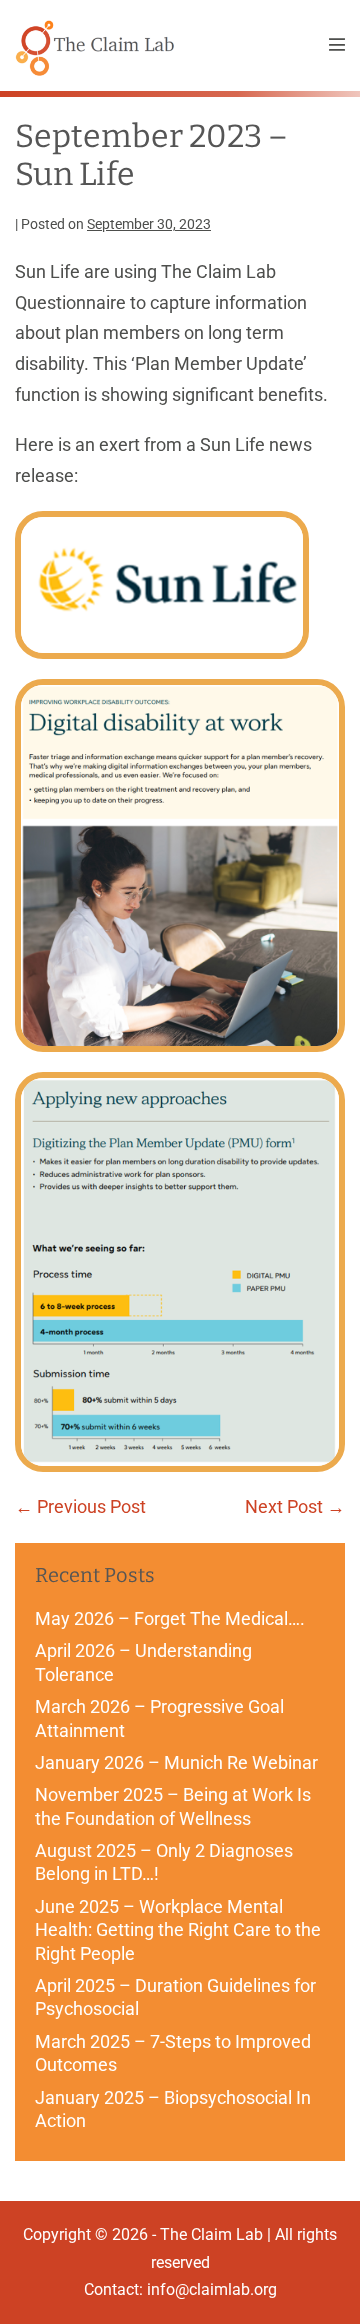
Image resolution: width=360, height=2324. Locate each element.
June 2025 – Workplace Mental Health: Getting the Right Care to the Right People (178, 1930)
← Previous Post (80, 1506)
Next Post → (295, 1506)
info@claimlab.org (212, 2289)
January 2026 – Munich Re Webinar (176, 1762)
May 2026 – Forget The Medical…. (170, 1618)
